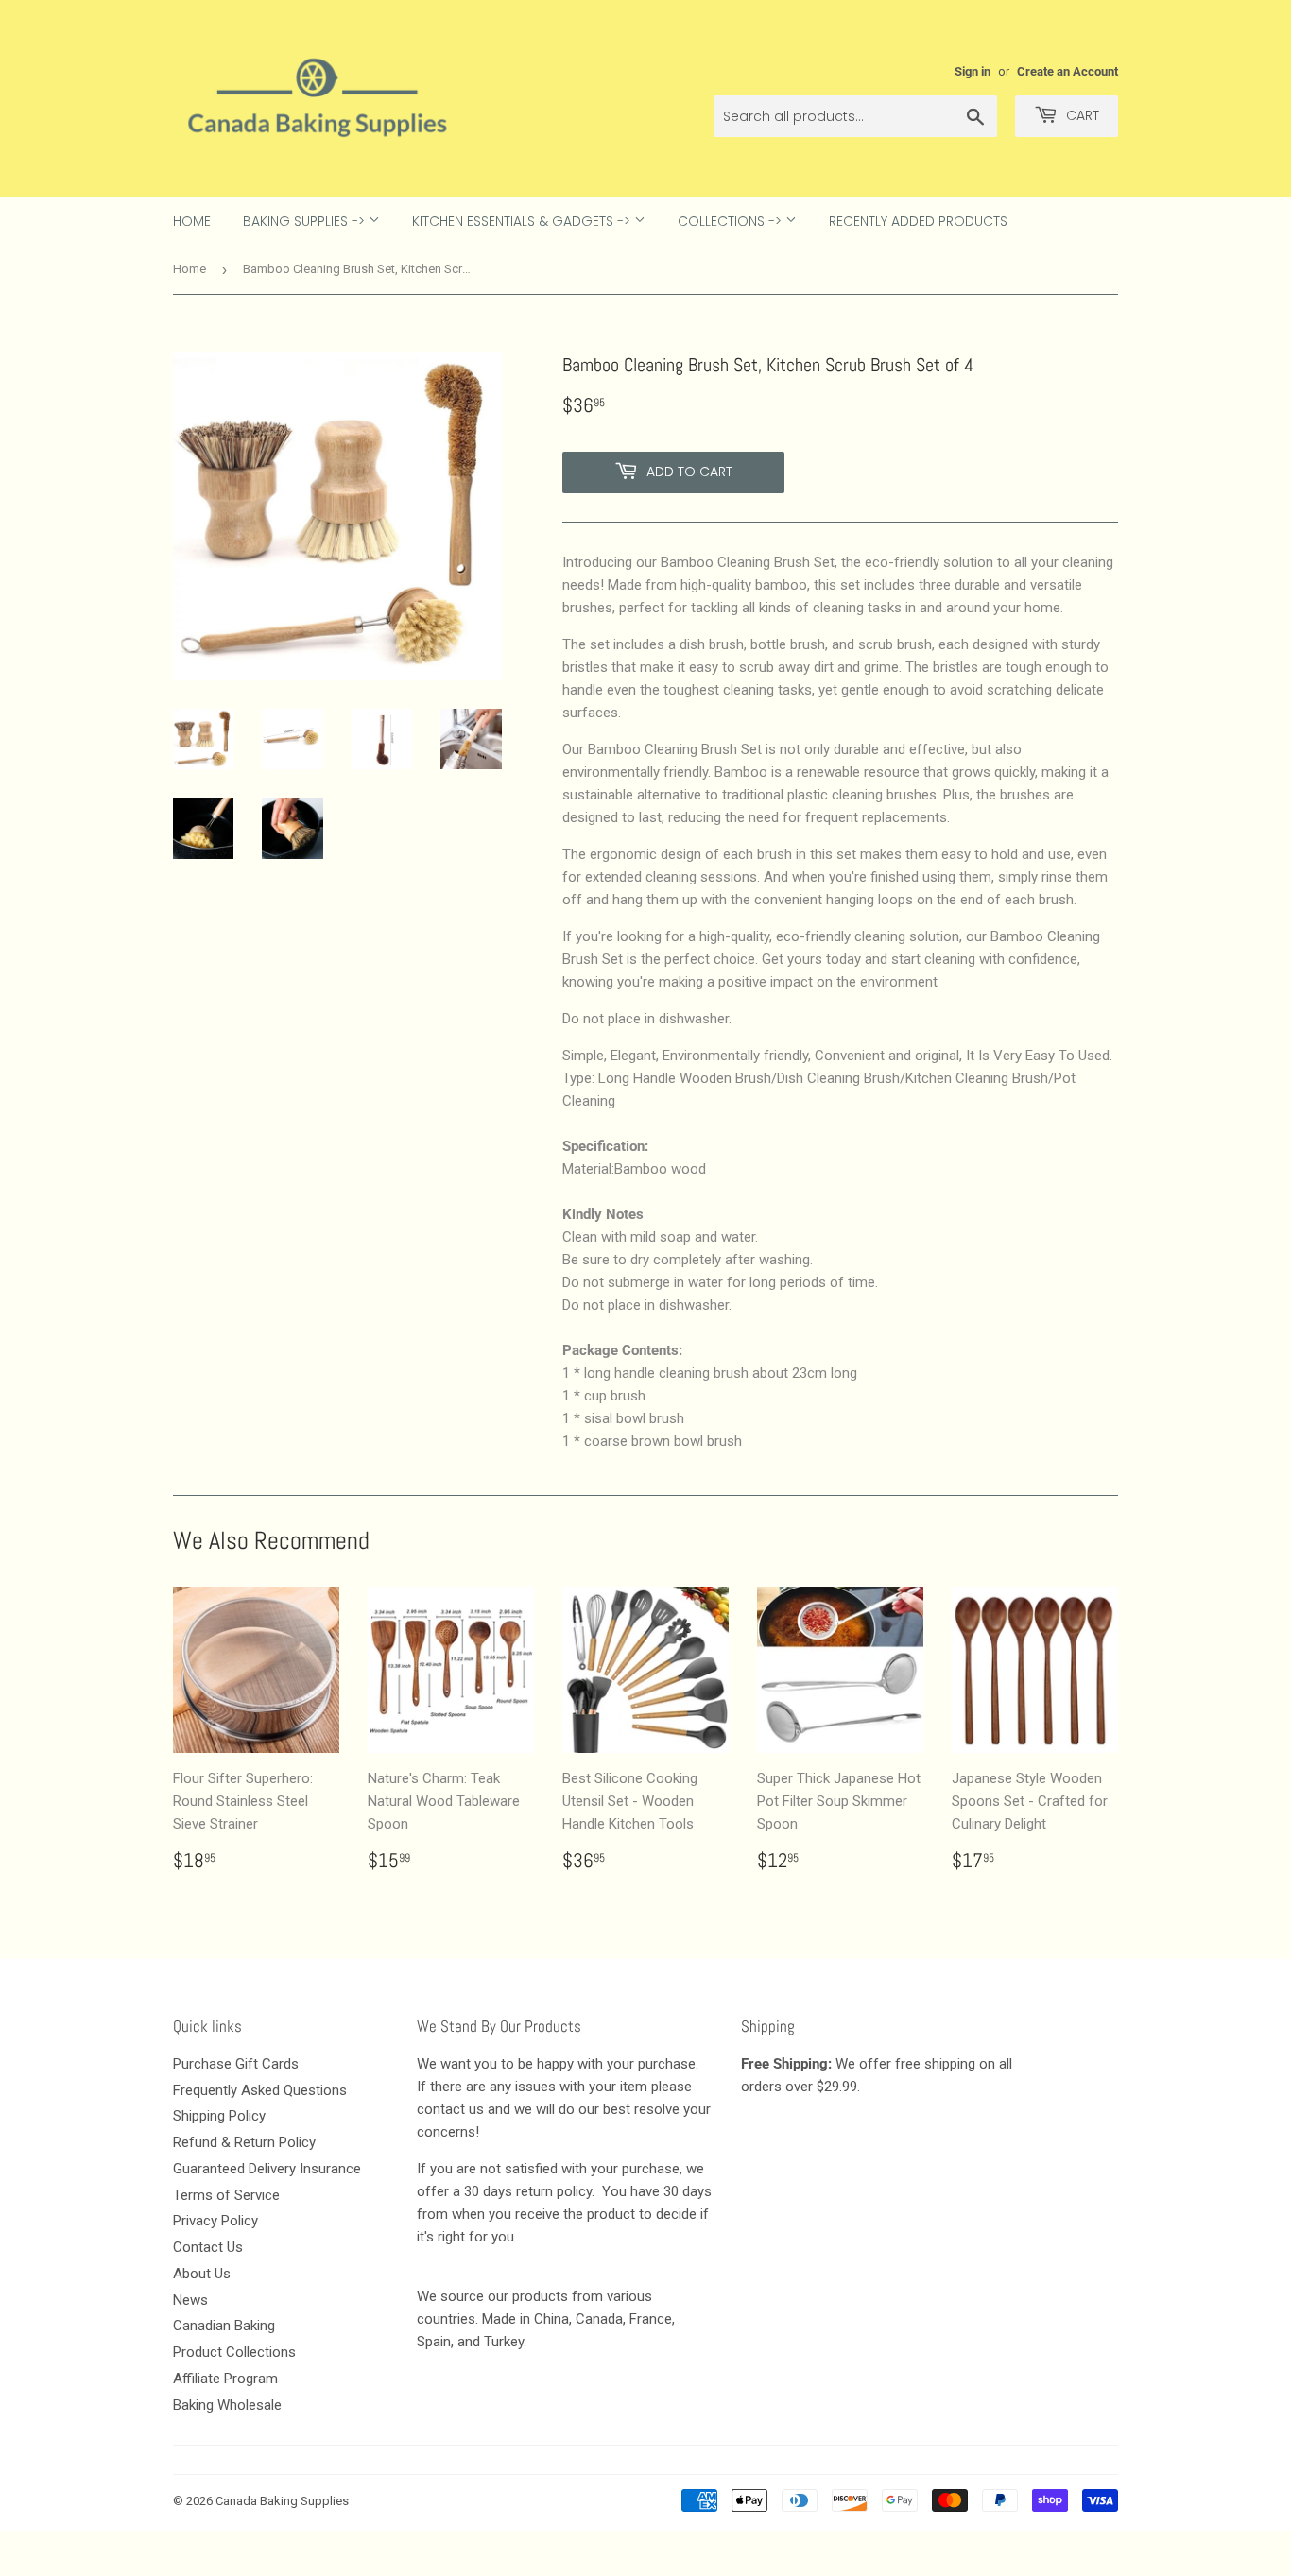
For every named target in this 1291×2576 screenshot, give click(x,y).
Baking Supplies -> (306, 221)
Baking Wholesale (227, 2405)
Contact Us (208, 2247)
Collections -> (732, 221)
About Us (202, 2274)
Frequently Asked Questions (260, 2090)
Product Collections (234, 2352)
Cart (1081, 115)
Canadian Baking (224, 2326)
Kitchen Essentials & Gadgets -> (523, 221)
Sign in (973, 71)
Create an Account (1067, 71)
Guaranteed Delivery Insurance (267, 2169)
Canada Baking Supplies (282, 2501)
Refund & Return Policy (244, 2142)
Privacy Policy (215, 2221)
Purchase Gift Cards (236, 2064)
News (190, 2300)
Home (192, 221)
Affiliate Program (225, 2379)
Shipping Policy (219, 2116)
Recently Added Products (918, 221)
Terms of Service (226, 2195)
